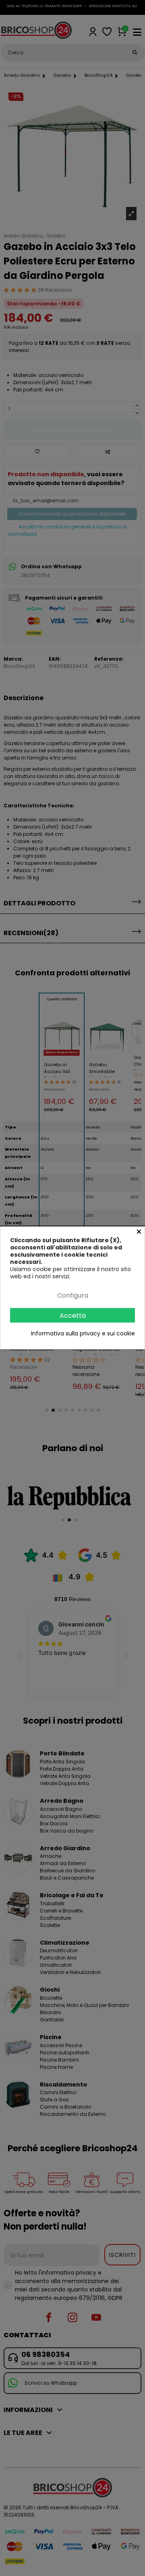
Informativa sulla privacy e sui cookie (83, 1333)
